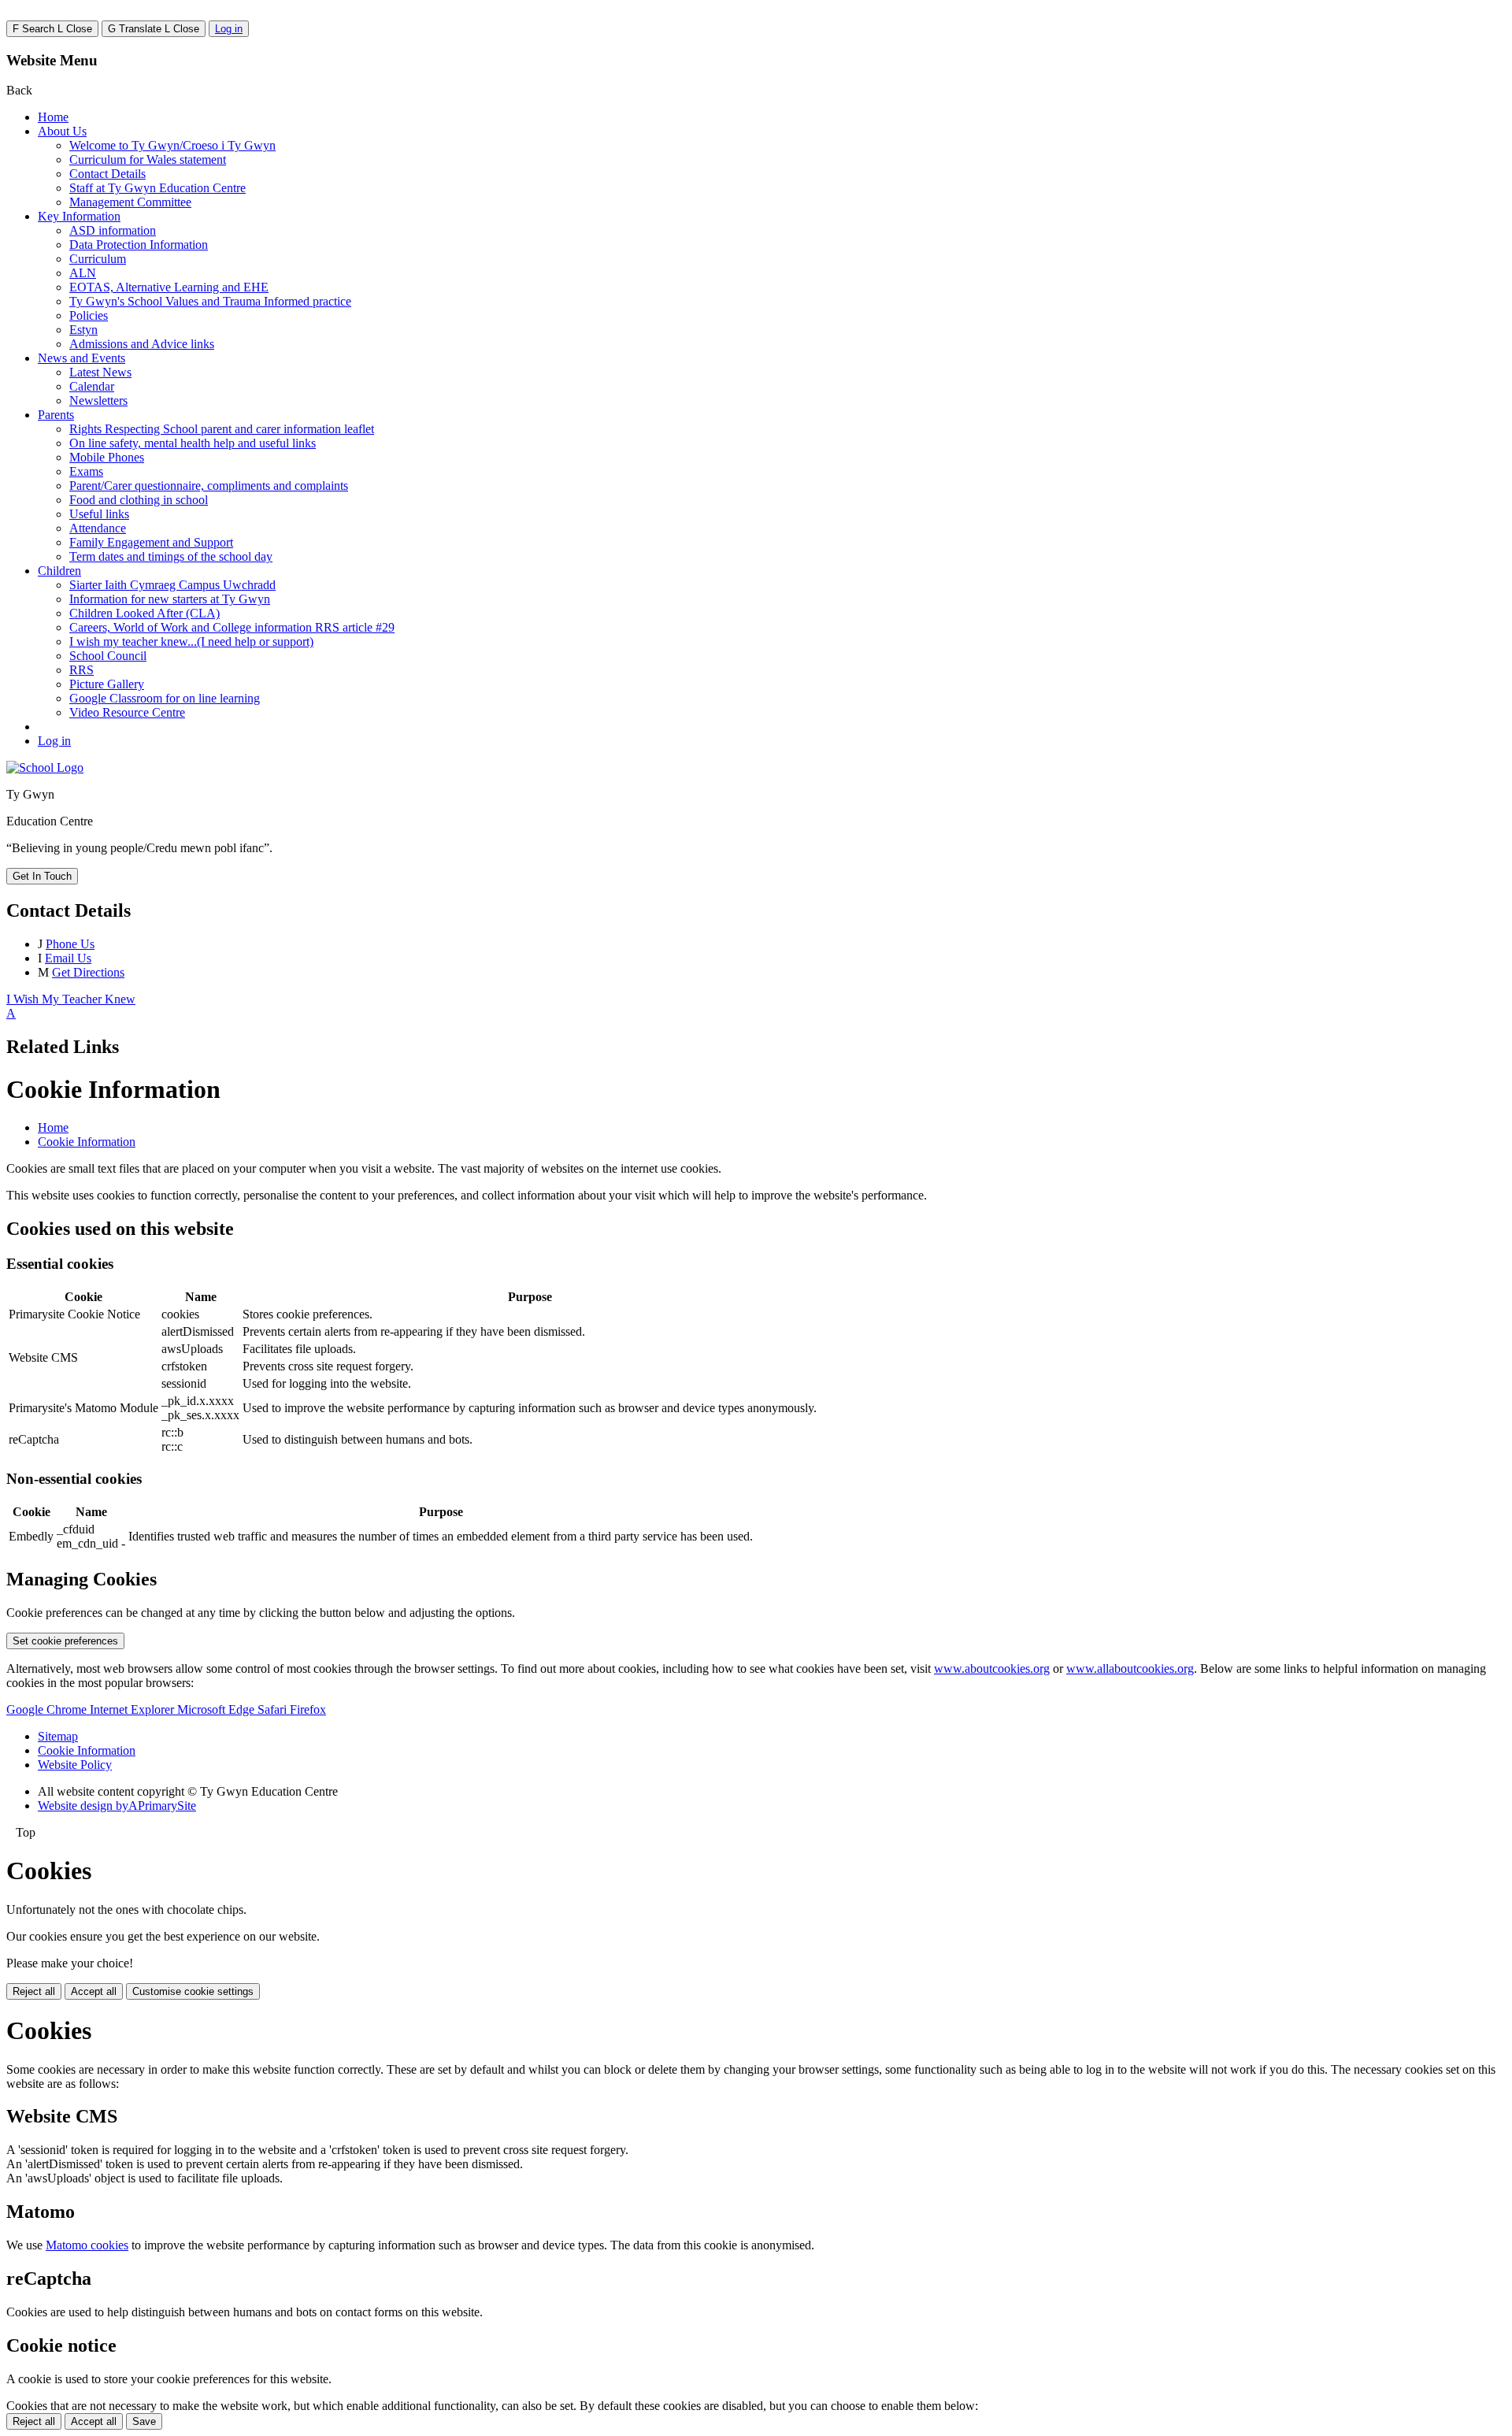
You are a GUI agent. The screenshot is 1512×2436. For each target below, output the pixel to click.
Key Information (79, 216)
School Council (108, 656)
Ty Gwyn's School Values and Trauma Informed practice (210, 301)
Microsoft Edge (217, 1709)
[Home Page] (45, 768)
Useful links (99, 514)
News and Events (82, 358)
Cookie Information (87, 1142)
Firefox (308, 1709)
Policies (89, 315)
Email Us (68, 958)
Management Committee (130, 202)
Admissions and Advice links (142, 344)
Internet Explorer (133, 1709)
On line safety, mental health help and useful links (193, 443)
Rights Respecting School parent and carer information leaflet (222, 429)
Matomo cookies (87, 2245)
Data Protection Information (139, 245)
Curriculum (98, 259)
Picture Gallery (107, 684)
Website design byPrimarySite (117, 1806)
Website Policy (75, 1765)
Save (144, 2421)
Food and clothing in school (139, 500)
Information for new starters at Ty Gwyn (170, 599)
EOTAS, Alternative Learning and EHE (169, 287)
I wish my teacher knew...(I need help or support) (191, 641)
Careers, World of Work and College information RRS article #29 (232, 627)
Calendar (92, 386)
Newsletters (98, 400)
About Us (62, 131)
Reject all (34, 1991)
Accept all (94, 1991)
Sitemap (58, 1736)
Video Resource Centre (127, 712)
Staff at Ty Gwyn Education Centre (157, 188)
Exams (86, 471)
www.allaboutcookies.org (1130, 1668)
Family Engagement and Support (151, 542)
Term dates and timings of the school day (171, 556)
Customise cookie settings (193, 1991)
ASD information (113, 230)
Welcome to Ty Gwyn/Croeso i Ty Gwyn (172, 145)
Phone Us (70, 944)
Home (53, 117)
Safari (274, 1709)
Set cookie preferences (65, 1641)
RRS (82, 670)
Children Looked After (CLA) (145, 613)
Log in (229, 29)
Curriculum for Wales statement (148, 159)
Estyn (83, 330)
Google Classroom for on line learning (165, 698)
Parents (56, 415)
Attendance (98, 528)
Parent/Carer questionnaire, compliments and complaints (209, 486)
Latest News (100, 372)
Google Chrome (48, 1709)
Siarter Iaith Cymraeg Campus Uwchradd (172, 585)
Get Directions (88, 972)
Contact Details (107, 174)
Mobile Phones (107, 457)
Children (59, 571)
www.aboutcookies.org (992, 1668)
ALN (83, 273)
